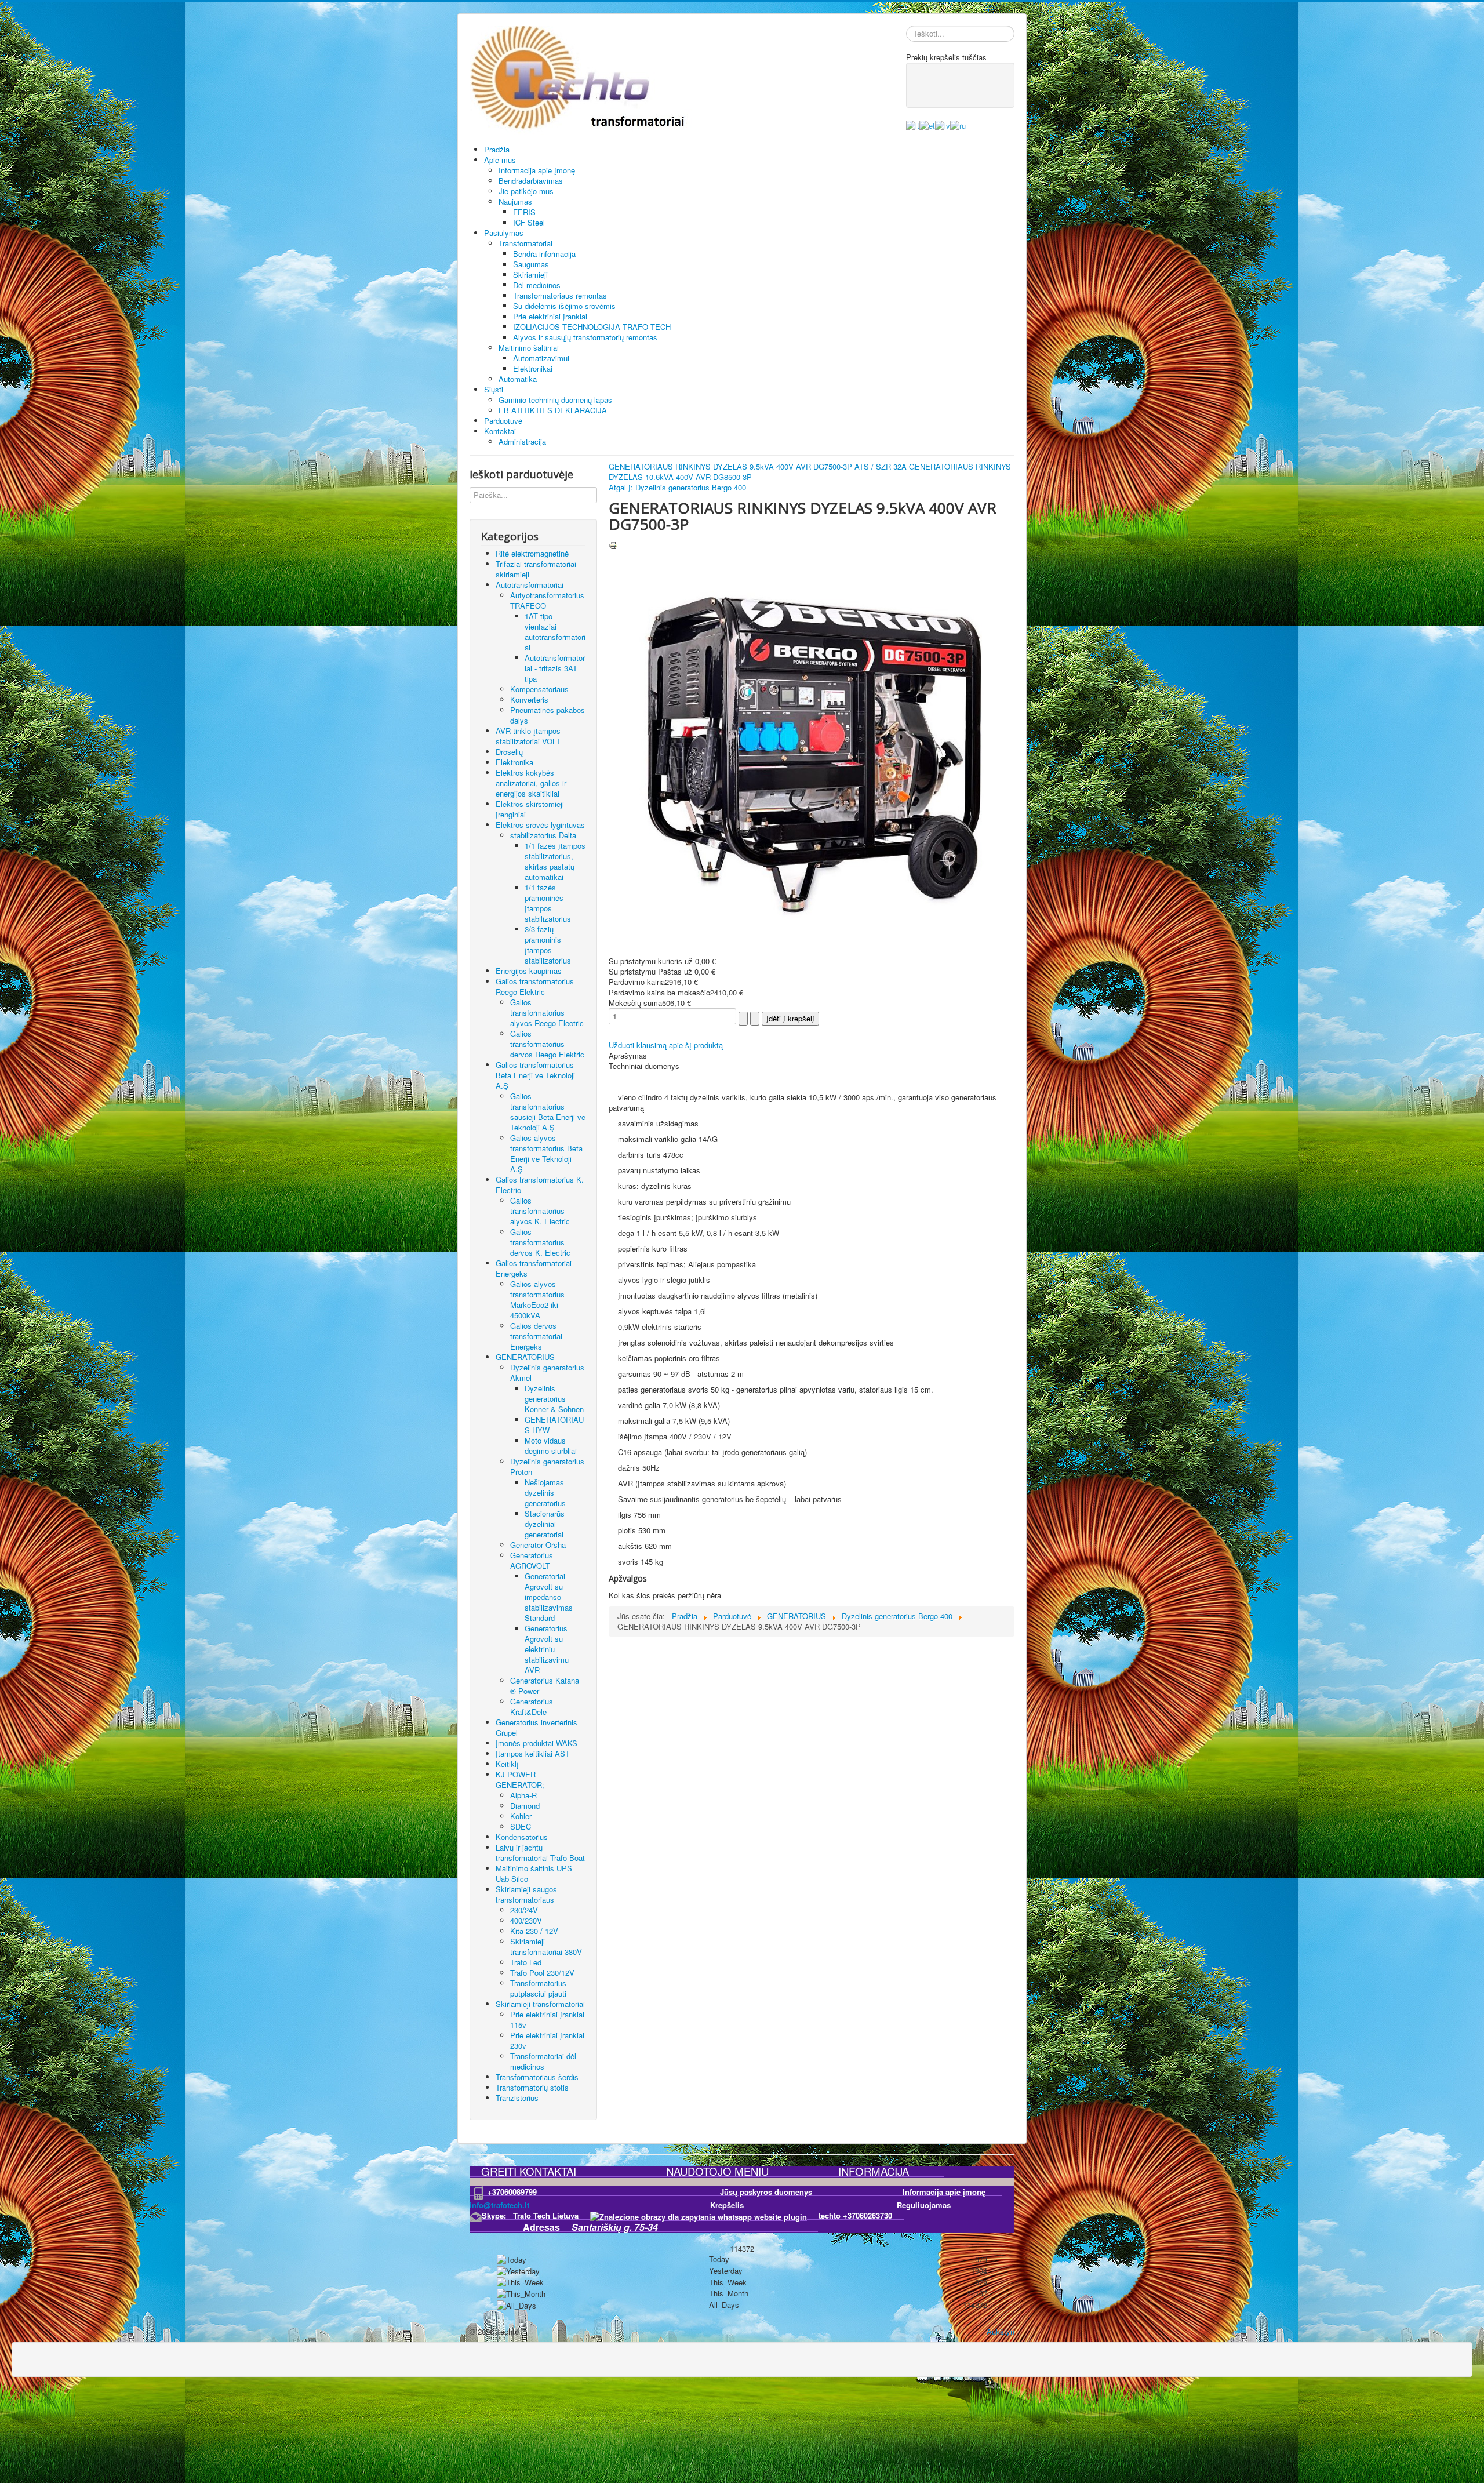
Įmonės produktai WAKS (537, 1743)
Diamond (525, 1806)
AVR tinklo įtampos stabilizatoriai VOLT (528, 736)
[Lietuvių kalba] (913, 124)
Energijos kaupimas (529, 971)
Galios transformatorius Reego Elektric (535, 986)
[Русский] (958, 124)
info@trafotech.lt (499, 2205)
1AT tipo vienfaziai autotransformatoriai (555, 632)
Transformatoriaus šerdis (537, 2077)
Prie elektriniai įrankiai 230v (547, 2040)
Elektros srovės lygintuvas (540, 825)
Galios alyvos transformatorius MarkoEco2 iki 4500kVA (537, 1299)
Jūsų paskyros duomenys (805, 2192)
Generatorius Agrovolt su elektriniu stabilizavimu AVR (547, 1649)
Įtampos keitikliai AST (533, 1753)
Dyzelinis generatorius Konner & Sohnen (554, 1399)
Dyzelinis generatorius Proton (547, 1466)
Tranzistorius (517, 2098)
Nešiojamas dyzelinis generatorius (545, 1493)
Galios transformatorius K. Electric (540, 1185)
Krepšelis (783, 2205)
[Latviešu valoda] (943, 124)
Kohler (521, 1816)
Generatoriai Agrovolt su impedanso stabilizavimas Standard (549, 1597)
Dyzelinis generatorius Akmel (547, 1373)
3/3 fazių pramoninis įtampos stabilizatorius (548, 945)
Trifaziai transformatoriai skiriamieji (536, 569)
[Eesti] (927, 124)
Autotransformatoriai (530, 585)
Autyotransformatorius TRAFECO (547, 600)
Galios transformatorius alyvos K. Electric (540, 1211)
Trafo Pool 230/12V (542, 1973)
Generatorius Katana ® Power (545, 1686)
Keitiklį (507, 1764)
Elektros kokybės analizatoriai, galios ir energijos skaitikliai (531, 783)
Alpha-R (523, 1795)
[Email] (972, 84)
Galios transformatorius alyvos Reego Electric (547, 1013)
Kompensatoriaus (539, 689)
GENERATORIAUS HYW (554, 1425)
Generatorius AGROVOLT (532, 1560)
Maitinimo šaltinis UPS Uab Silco (534, 1873)
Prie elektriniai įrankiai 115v (547, 2020)
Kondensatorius (522, 1837)
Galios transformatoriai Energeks (534, 1268)
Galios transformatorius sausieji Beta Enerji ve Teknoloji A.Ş (548, 1112)
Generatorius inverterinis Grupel (537, 1727)
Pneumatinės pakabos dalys (548, 715)
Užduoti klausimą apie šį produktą (666, 1045)
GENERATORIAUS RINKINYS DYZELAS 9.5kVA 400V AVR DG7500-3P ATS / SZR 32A (759, 466)
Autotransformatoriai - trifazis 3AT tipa (555, 668)
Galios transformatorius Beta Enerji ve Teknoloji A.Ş (535, 1075)
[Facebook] (927, 84)
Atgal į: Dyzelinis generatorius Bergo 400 (677, 487)
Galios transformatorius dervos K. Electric (540, 1242)
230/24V (524, 1910)
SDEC (521, 1826)
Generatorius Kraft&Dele (532, 1706)
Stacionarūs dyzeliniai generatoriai (545, 1524)
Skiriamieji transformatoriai (540, 2004)
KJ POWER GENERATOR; (520, 1779)
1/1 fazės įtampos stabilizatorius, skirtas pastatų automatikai (555, 861)
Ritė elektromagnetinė (532, 553)
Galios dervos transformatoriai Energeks (536, 1336)
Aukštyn (1001, 2331)
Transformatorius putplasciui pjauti (538, 1988)
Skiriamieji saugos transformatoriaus (526, 1894)
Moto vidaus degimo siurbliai (551, 1446)
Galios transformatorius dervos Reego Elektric (547, 1044)
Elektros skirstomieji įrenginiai (530, 809)
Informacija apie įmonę (944, 2192)
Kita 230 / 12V (534, 1931)
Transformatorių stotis (532, 2087)
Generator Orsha (538, 1545)
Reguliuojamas (924, 2205)
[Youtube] (950, 84)
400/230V (526, 1920)
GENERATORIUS (525, 1357)
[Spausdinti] (613, 544)
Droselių (509, 752)
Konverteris (529, 699)
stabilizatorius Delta (543, 835)
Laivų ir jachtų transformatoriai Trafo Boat (540, 1853)
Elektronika (514, 762)
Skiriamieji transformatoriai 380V (546, 1946)
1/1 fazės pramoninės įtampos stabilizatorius (548, 903)
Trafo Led (526, 1962)
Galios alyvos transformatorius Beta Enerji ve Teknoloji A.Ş (546, 1153)
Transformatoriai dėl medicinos (543, 2061)
